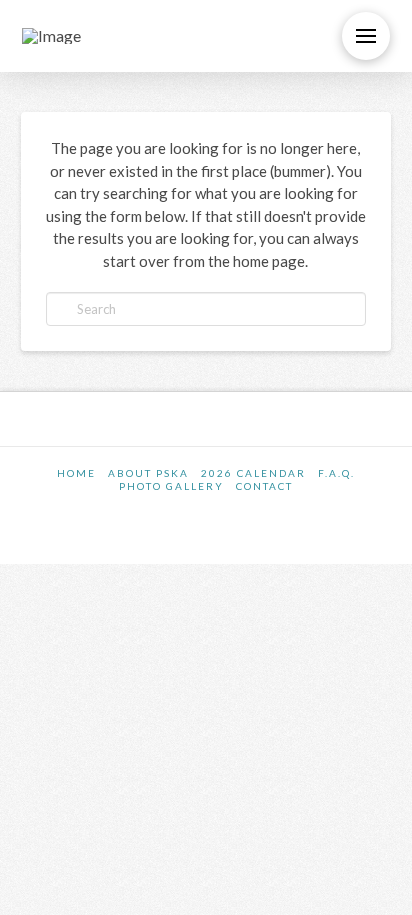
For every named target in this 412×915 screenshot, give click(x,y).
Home (76, 473)
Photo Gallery (171, 486)
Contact (264, 486)
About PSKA (148, 473)
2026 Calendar (253, 473)
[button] (366, 36)
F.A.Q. (336, 473)
